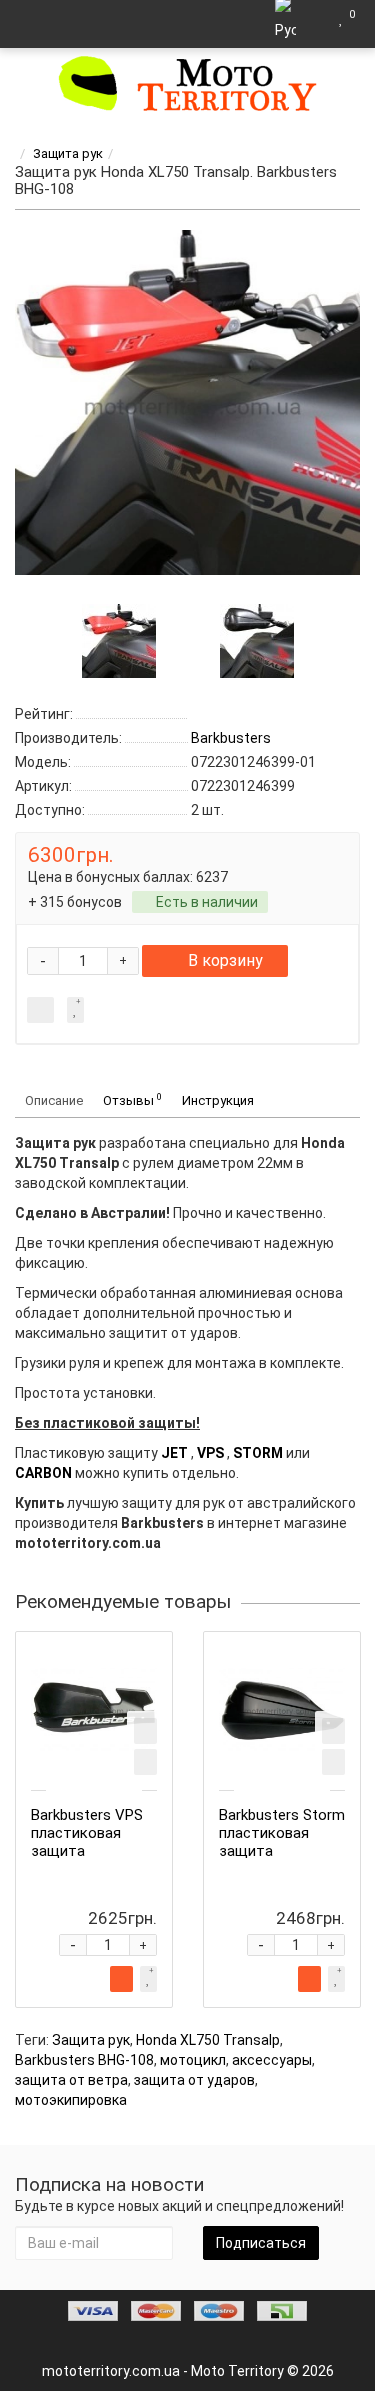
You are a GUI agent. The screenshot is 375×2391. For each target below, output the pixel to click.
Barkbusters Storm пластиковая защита (282, 1833)
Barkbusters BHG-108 (84, 2060)
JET (174, 1453)
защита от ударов (194, 2080)
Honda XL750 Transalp (208, 2040)
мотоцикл (193, 2060)
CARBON (43, 1473)
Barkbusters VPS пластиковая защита (87, 1833)
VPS (210, 1453)
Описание (54, 1100)
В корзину (225, 960)
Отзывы (132, 1099)
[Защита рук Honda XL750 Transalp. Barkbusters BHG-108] (187, 402)
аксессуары (272, 2060)
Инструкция (218, 1100)
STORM (258, 1453)
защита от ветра (71, 2080)
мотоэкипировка (71, 2100)
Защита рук (68, 153)
